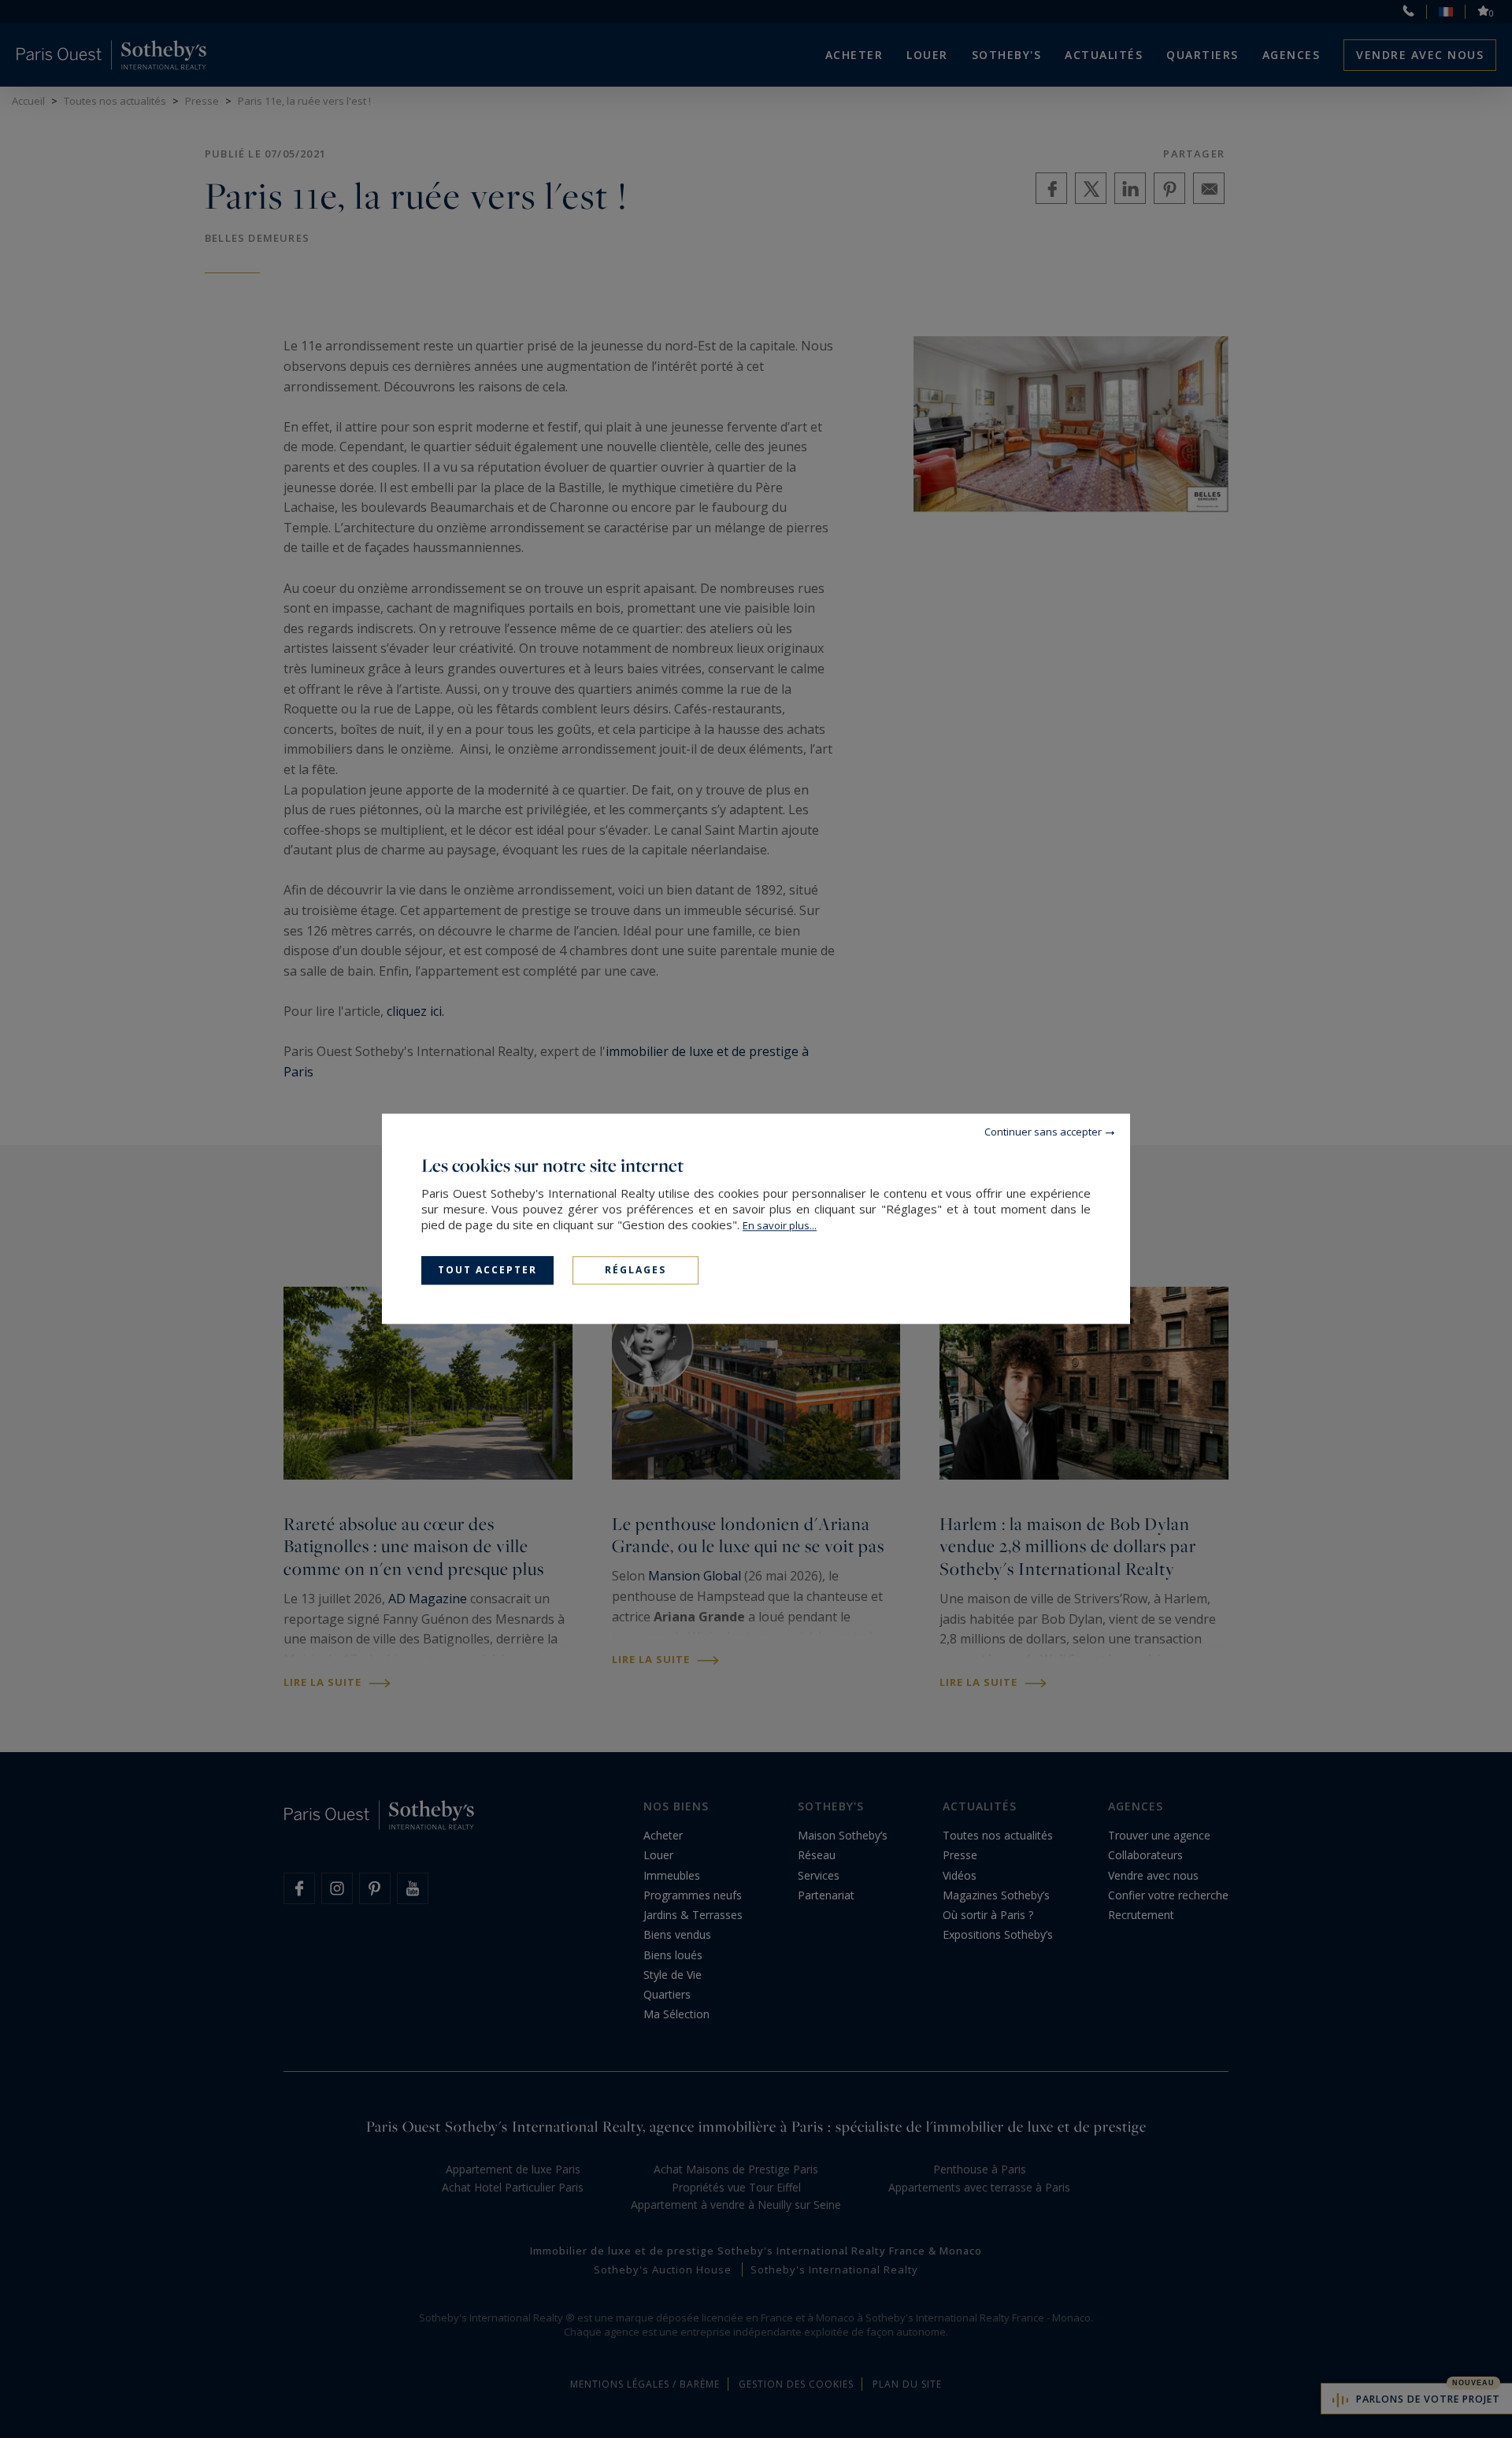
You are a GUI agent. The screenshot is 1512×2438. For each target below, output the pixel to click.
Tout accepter (487, 1270)
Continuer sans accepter (1043, 1132)
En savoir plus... (780, 1225)
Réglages (636, 1270)
